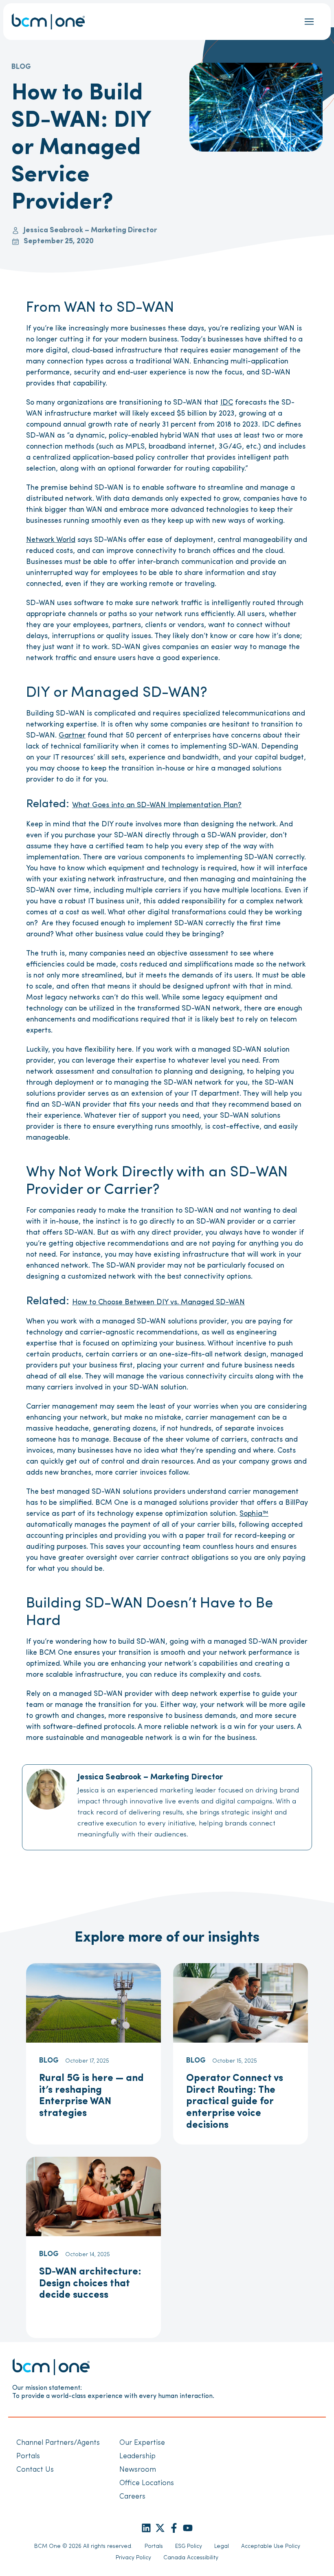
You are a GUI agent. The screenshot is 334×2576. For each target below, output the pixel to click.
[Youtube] (188, 2528)
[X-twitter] (160, 2528)
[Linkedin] (146, 2528)
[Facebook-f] (174, 2528)
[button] (309, 22)
